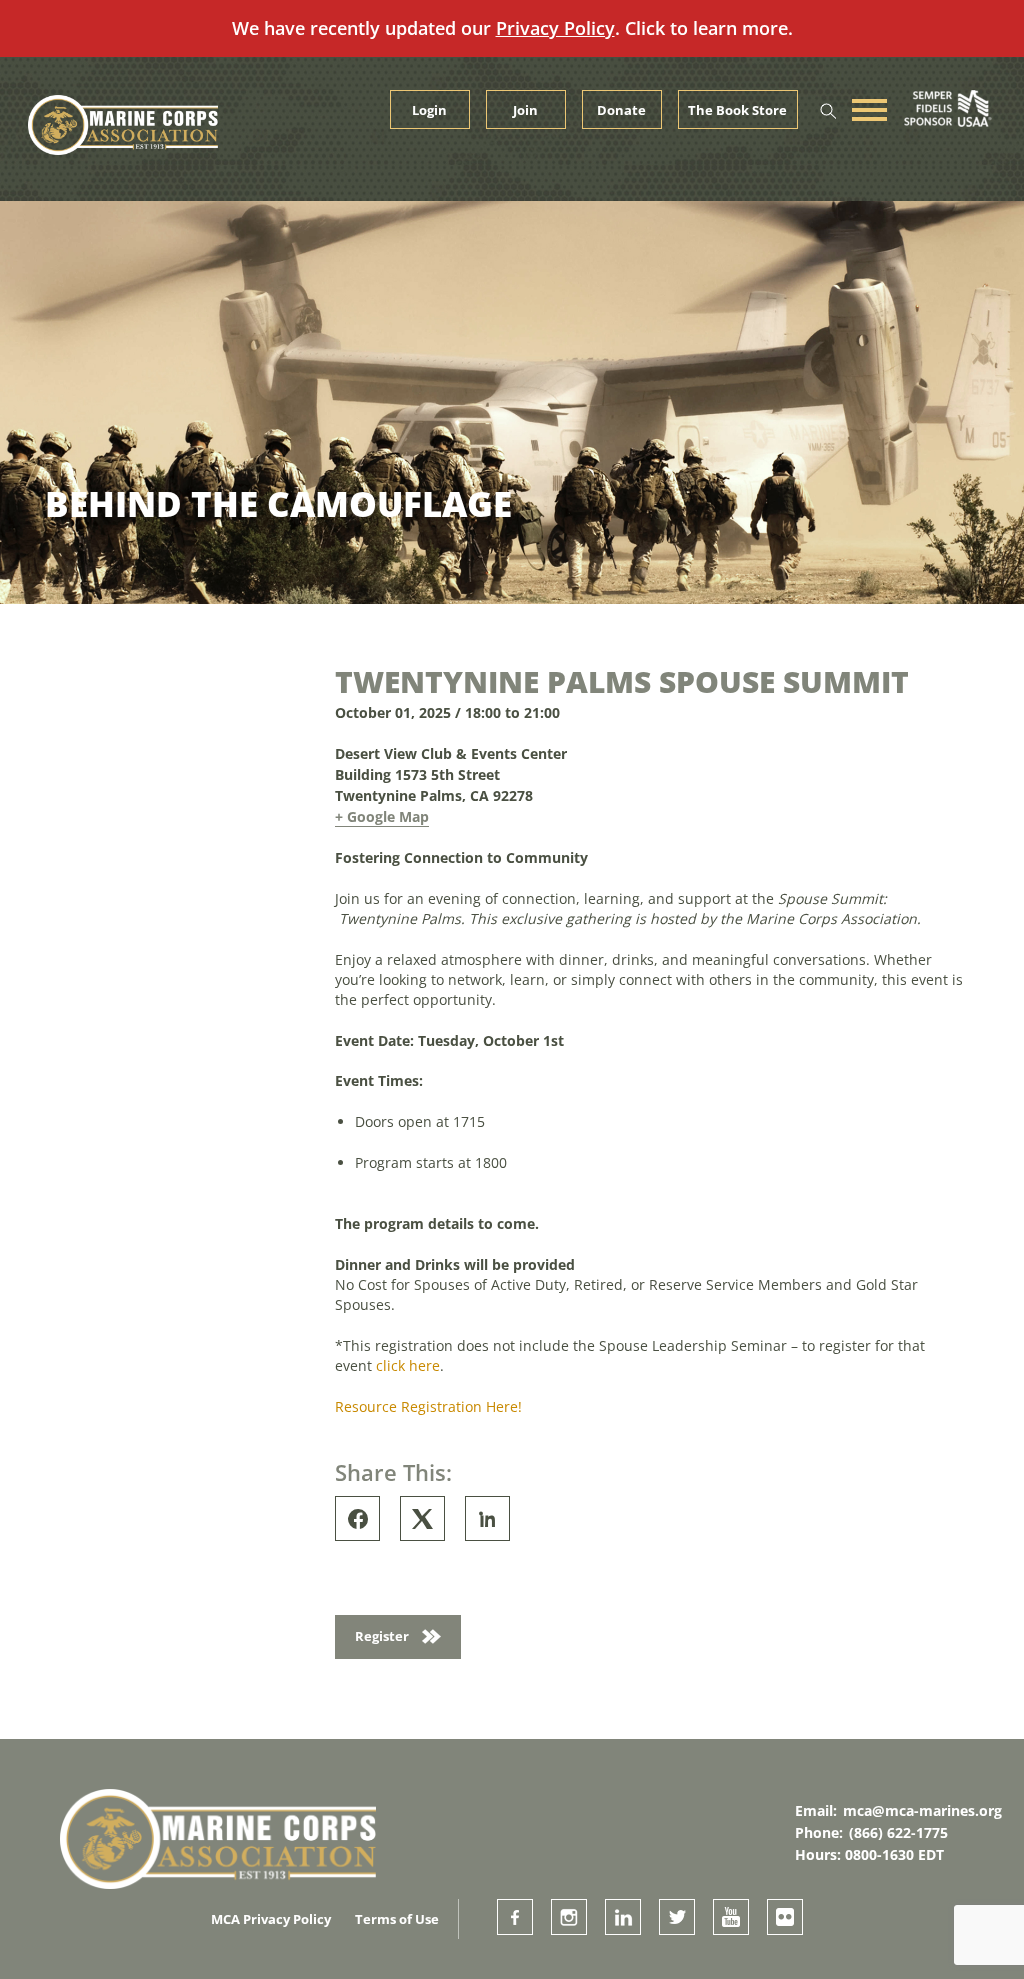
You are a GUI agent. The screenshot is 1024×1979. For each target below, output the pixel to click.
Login (429, 110)
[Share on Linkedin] (487, 1518)
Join (525, 110)
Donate (621, 110)
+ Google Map (382, 816)
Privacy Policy (555, 28)
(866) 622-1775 (898, 1832)
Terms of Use (397, 1919)
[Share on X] (422, 1518)
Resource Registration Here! (428, 1406)
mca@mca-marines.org (922, 1810)
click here (408, 1365)
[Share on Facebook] (357, 1518)
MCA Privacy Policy (271, 1919)
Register (383, 1636)
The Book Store (737, 110)
